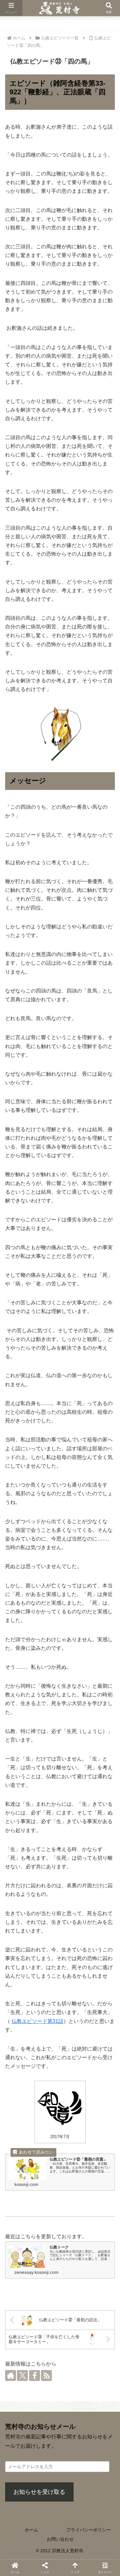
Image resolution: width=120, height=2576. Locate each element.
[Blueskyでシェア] (36, 1590)
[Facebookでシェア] (60, 1590)
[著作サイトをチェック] (11, 2376)
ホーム (31, 2530)
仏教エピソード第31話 (37, 2021)
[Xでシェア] (13, 1590)
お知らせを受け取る (39, 2492)
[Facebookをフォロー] (35, 2376)
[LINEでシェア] (107, 1590)
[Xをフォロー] (22, 2376)
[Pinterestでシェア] (48, 1604)
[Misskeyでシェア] (48, 1590)
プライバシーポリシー (89, 2530)
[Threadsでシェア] (72, 1590)
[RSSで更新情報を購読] (46, 2376)
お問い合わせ (60, 2539)
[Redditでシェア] (84, 1590)
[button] (107, 1832)
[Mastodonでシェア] (25, 1590)
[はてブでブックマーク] (95, 1590)
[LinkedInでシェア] (60, 1604)
